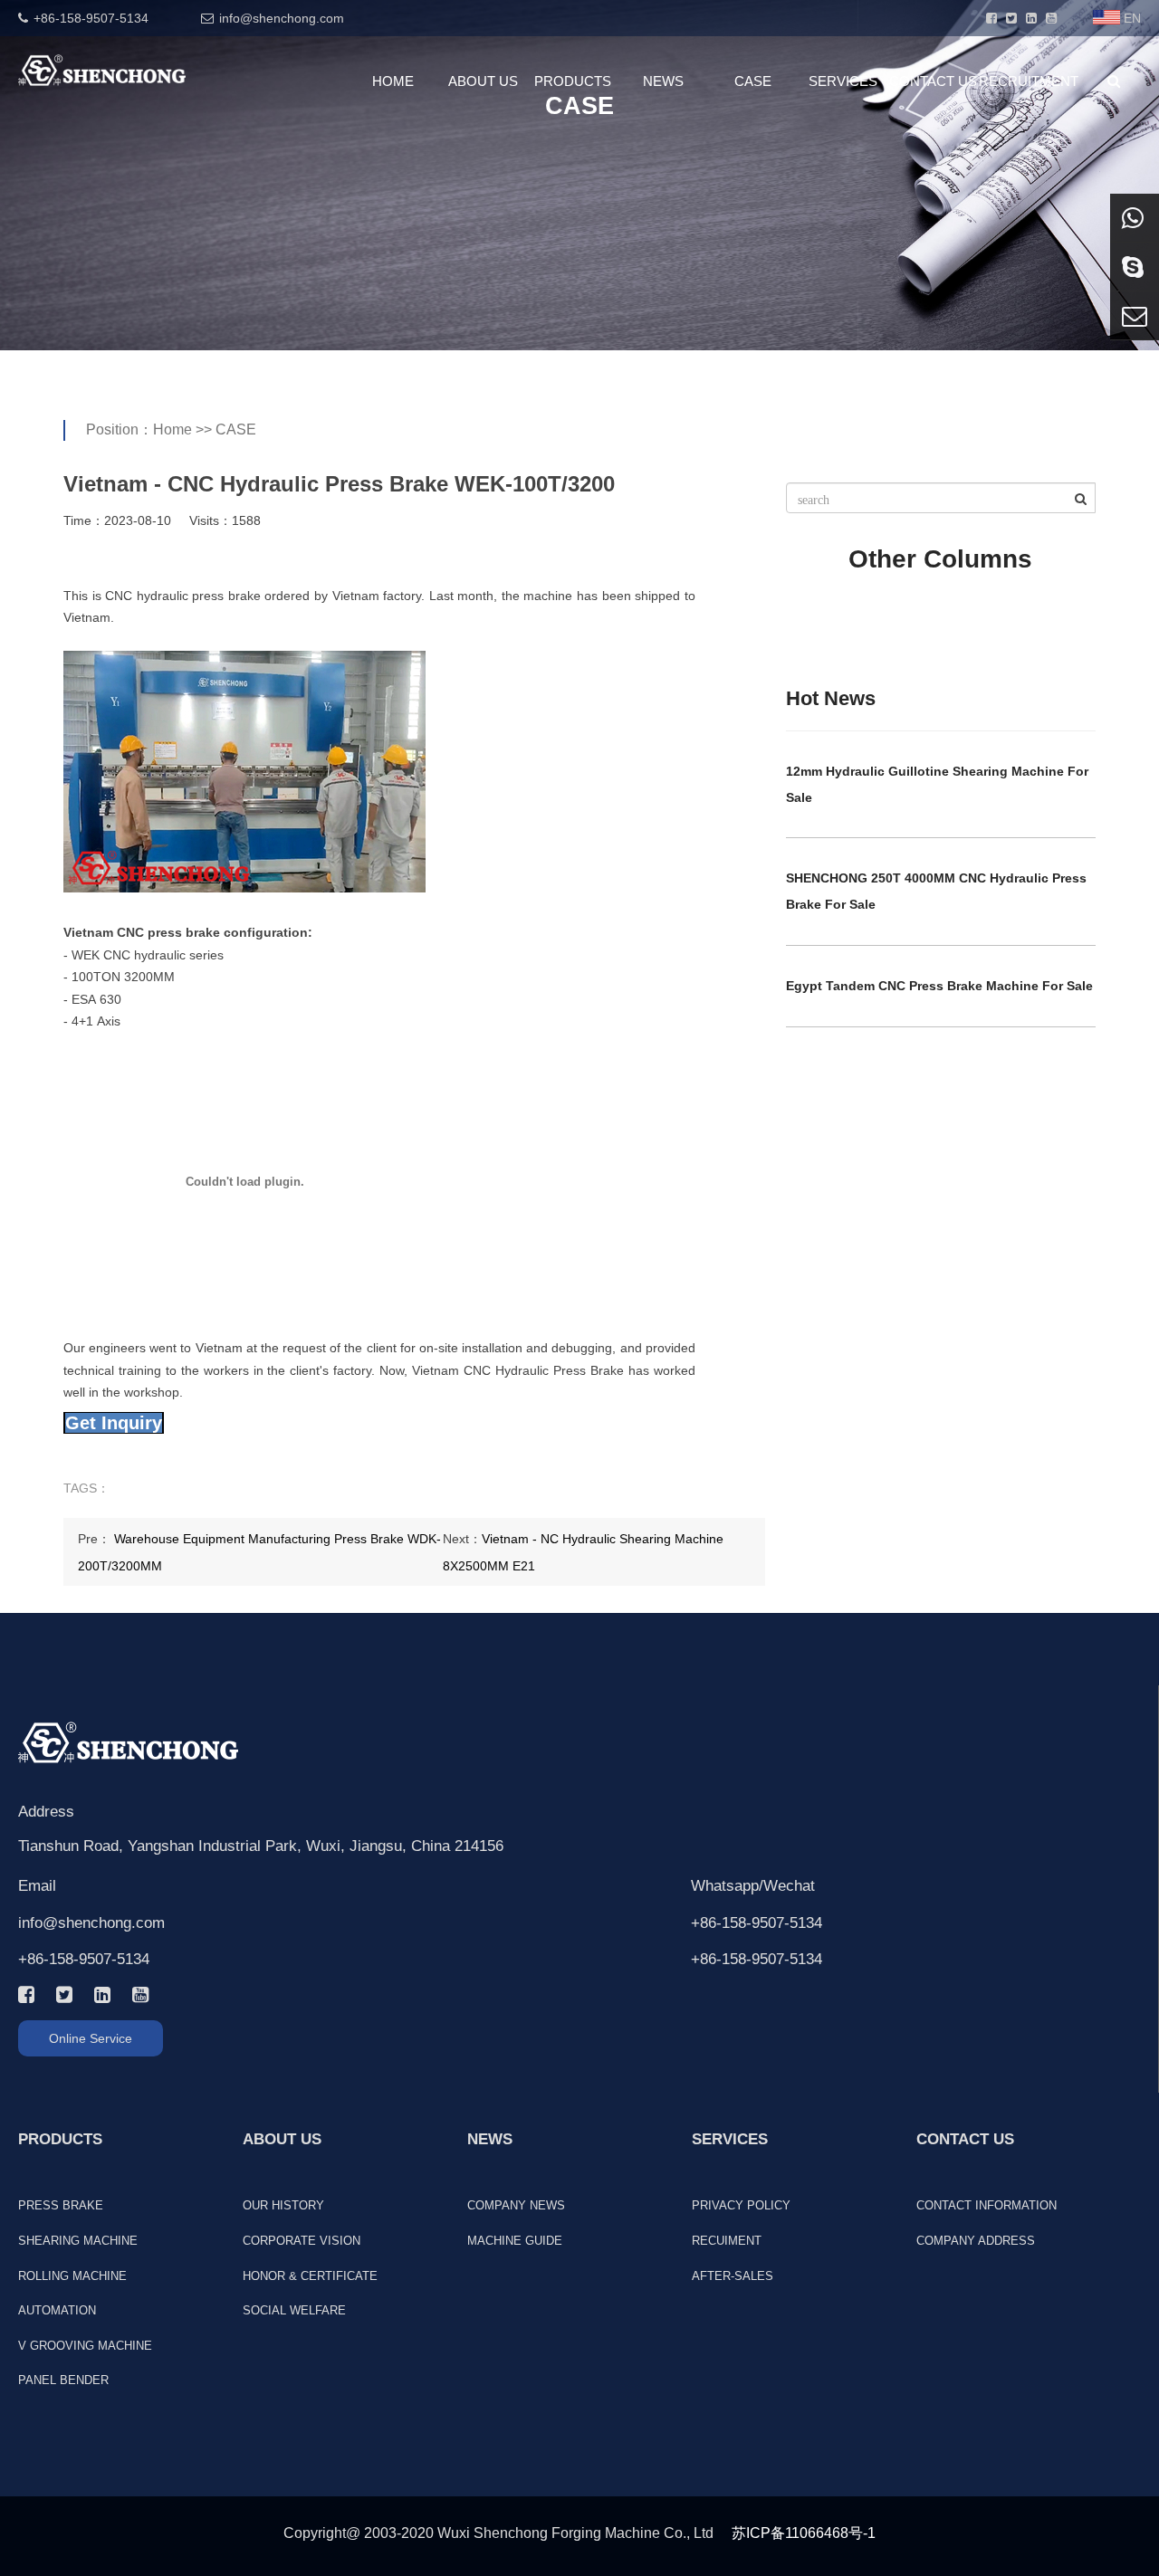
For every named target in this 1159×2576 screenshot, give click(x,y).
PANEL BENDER (63, 2380)
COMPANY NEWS (516, 2205)
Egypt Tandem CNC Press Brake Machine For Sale (939, 986)
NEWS (663, 81)
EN (1132, 18)
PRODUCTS (573, 81)
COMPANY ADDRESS (976, 2241)
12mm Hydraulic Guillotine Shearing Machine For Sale (937, 784)
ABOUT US (483, 81)
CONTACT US (933, 81)
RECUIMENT (727, 2241)
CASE (753, 81)
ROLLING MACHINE (72, 2276)
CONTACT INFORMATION (987, 2205)
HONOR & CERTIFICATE (310, 2276)
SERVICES (843, 81)
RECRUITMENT (1024, 81)
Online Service (91, 2038)
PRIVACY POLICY (741, 2205)
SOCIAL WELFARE (294, 2310)
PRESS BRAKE (61, 2205)
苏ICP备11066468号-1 (804, 2533)
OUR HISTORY (283, 2205)
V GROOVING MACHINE (85, 2346)
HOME (393, 81)
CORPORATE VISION (302, 2241)
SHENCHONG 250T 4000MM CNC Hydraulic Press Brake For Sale (936, 891)
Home (172, 429)
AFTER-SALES (733, 2276)
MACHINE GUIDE (515, 2241)
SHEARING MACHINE (78, 2241)
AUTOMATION (57, 2310)
